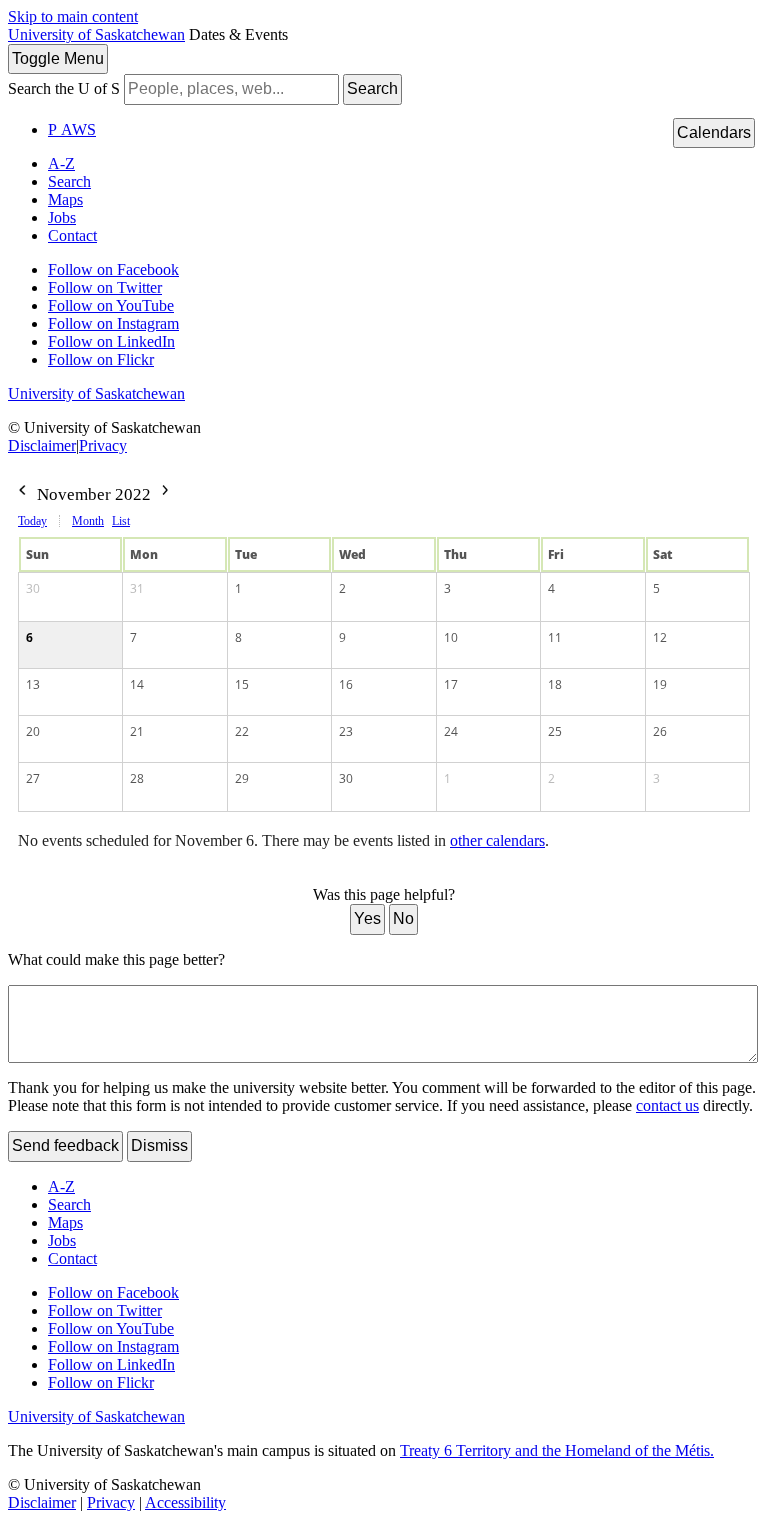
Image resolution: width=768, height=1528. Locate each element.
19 (660, 684)
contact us (667, 1105)
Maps (65, 199)
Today (32, 521)
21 (137, 731)
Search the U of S (64, 88)
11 (555, 637)
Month (88, 521)
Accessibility (185, 1502)
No (403, 918)
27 (33, 778)
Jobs (62, 217)
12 (660, 637)
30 (33, 588)
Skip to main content (73, 16)
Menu (58, 58)
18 (555, 684)
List (121, 521)
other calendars (497, 840)
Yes (367, 918)
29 (242, 778)
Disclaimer (42, 445)
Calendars (714, 132)
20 (33, 731)
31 (137, 588)
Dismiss (159, 1145)
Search (372, 88)
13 (33, 684)
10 (451, 637)
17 (451, 684)
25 (555, 731)
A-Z (61, 163)
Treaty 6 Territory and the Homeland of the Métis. (557, 1450)
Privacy (103, 445)
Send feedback (65, 1145)
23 (346, 731)
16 (346, 684)
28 (137, 778)
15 (242, 684)
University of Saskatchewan (96, 34)
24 (451, 731)
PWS (72, 129)
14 (137, 684)
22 (242, 731)
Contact (72, 235)
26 (660, 731)
